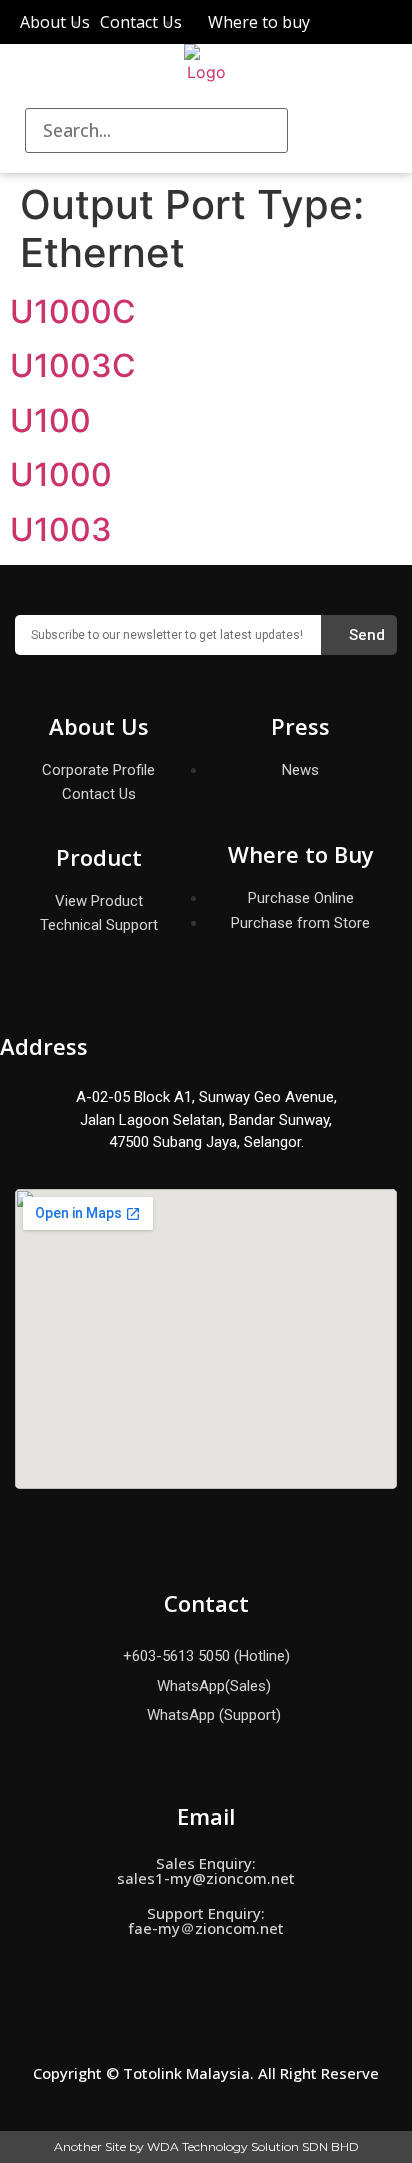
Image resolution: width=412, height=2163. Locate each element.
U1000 (61, 474)
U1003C (73, 365)
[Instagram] (206, 2011)
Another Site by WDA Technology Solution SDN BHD (206, 2146)
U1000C (73, 311)
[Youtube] (279, 2011)
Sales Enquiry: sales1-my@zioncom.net (206, 1870)
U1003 (61, 529)
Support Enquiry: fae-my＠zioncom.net (206, 1920)
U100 (50, 420)
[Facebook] (133, 2011)
